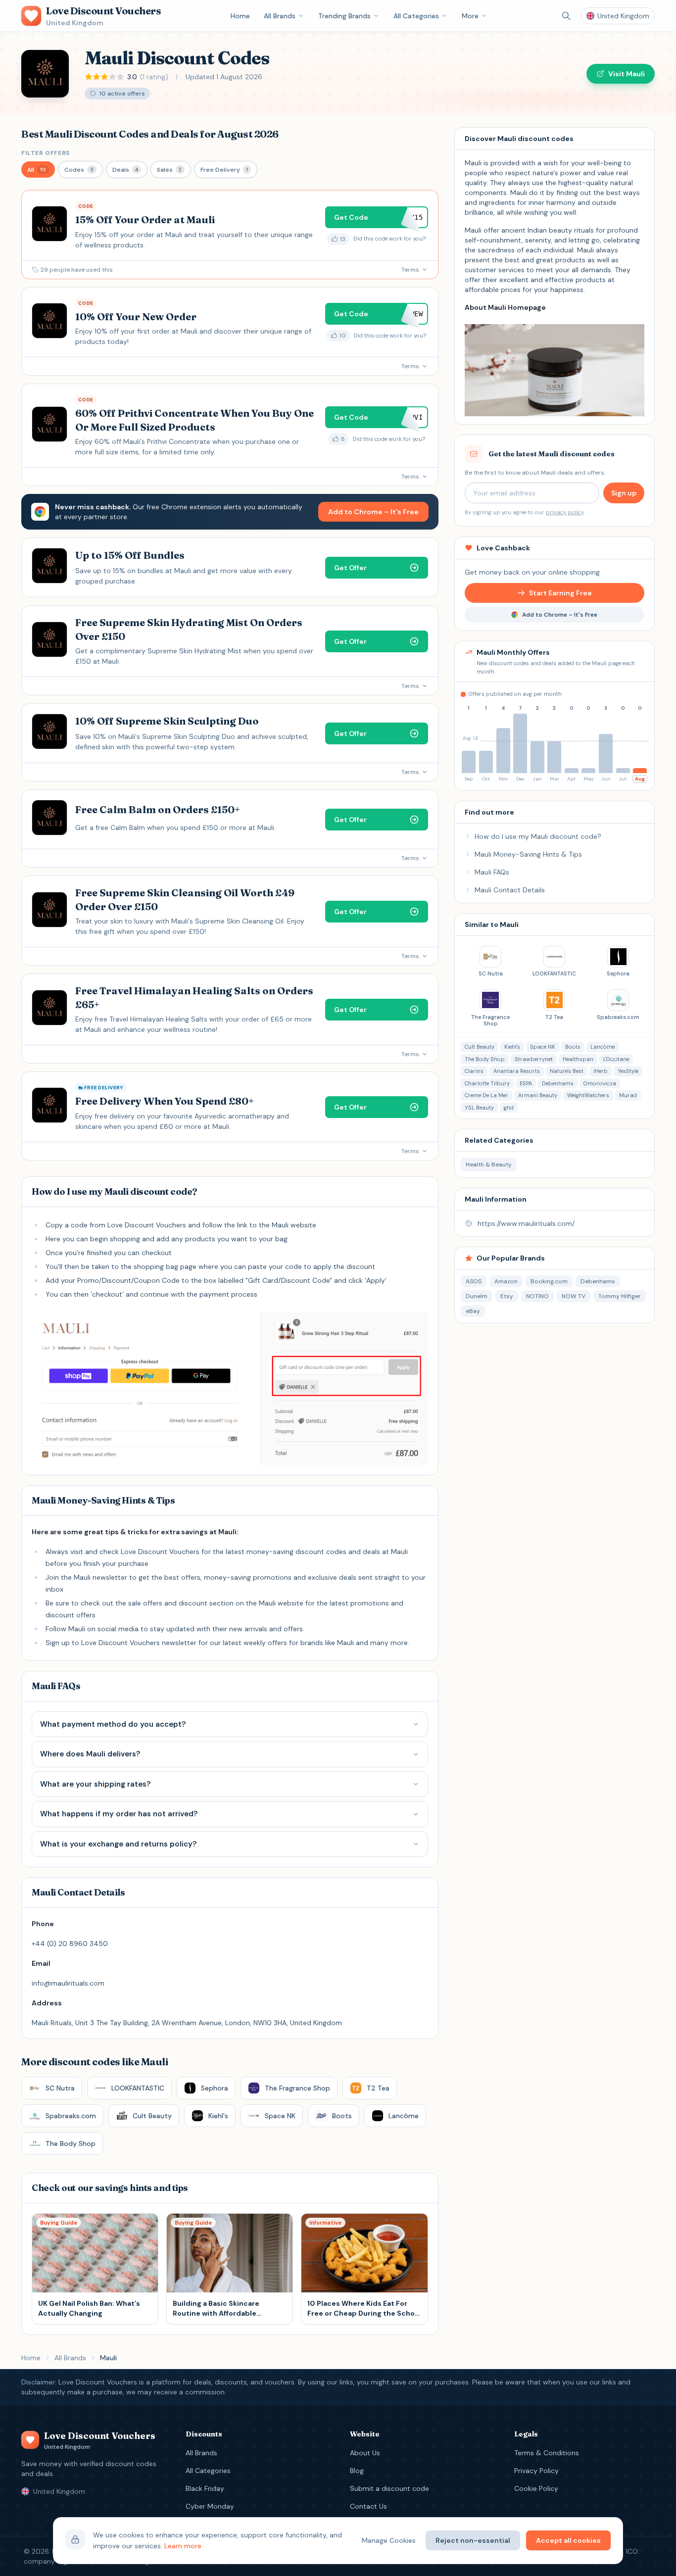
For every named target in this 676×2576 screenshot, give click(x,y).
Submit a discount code (389, 2488)
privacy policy (565, 512)
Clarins (474, 1071)
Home (240, 16)
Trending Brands (344, 16)
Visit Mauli (627, 74)
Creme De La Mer (486, 1095)
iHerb (601, 1071)
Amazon (506, 1281)
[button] (38, 170)
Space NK (543, 1047)
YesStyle (628, 1071)
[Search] (566, 16)
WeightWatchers (588, 1095)
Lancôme (603, 1047)
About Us (365, 2453)
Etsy (507, 1296)
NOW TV (574, 1296)
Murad (628, 1095)
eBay (473, 1311)
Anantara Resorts (517, 1071)
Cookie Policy (536, 2488)
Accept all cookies (568, 2540)
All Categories (416, 16)
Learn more (183, 2546)
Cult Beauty (480, 1047)
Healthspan (578, 1059)
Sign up (624, 493)
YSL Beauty (479, 1108)
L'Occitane (616, 1059)
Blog (357, 2471)
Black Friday (205, 2488)
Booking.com (549, 1281)
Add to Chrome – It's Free (373, 512)
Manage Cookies (389, 2540)
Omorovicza (600, 1083)
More (470, 16)
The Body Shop (485, 1059)
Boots (573, 1047)
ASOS (474, 1281)
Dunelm (477, 1296)
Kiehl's (512, 1047)
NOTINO (537, 1296)
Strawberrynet (534, 1059)
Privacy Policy (536, 2471)
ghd (509, 1108)
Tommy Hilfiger (620, 1296)
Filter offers (46, 153)
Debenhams (558, 1083)
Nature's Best (567, 1071)
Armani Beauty (538, 1095)
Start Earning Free (560, 593)
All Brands (280, 16)
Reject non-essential (473, 2540)
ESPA (526, 1083)
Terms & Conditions (547, 2453)
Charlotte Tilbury (487, 1083)
